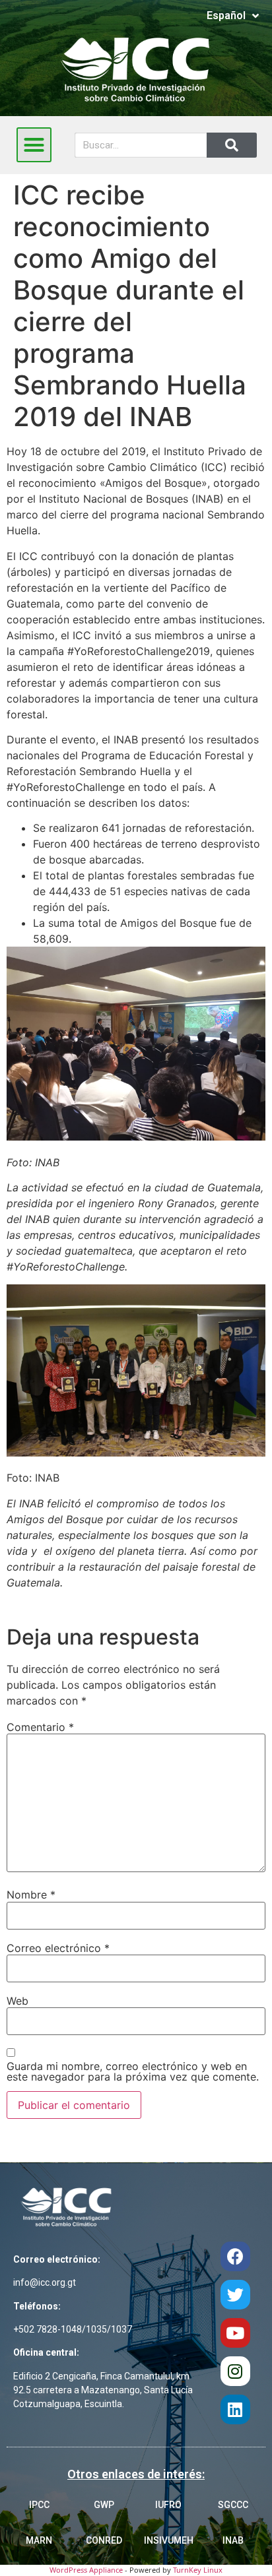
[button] (34, 145)
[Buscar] (232, 145)
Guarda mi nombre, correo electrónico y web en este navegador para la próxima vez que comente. (133, 2071)
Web (17, 2001)
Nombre (31, 1895)
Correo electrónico (58, 1948)
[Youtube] (235, 2333)
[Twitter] (235, 2295)
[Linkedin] (235, 2409)
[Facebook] (235, 2256)
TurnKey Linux (198, 2570)
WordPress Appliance (86, 2570)
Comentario (40, 1727)
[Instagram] (235, 2371)
